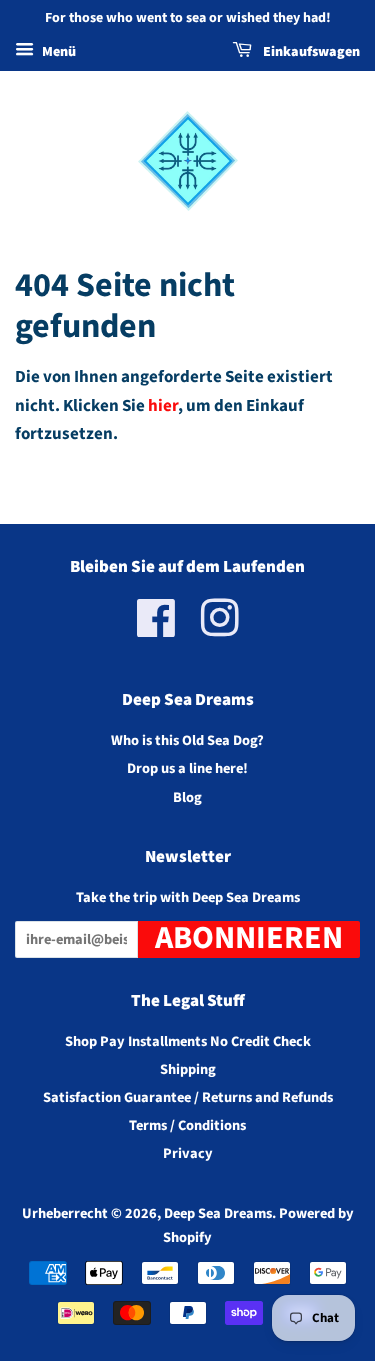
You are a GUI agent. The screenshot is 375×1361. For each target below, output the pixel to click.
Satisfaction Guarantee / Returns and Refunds (188, 1097)
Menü (57, 52)
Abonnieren (249, 939)
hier (163, 406)
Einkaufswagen (310, 52)
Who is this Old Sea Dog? (187, 740)
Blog (187, 797)
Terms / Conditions (187, 1125)
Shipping (188, 1069)
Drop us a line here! (187, 768)
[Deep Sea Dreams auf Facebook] (156, 629)
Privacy (188, 1153)
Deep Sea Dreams (218, 1213)
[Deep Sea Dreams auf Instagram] (220, 629)
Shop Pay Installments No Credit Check (188, 1041)
